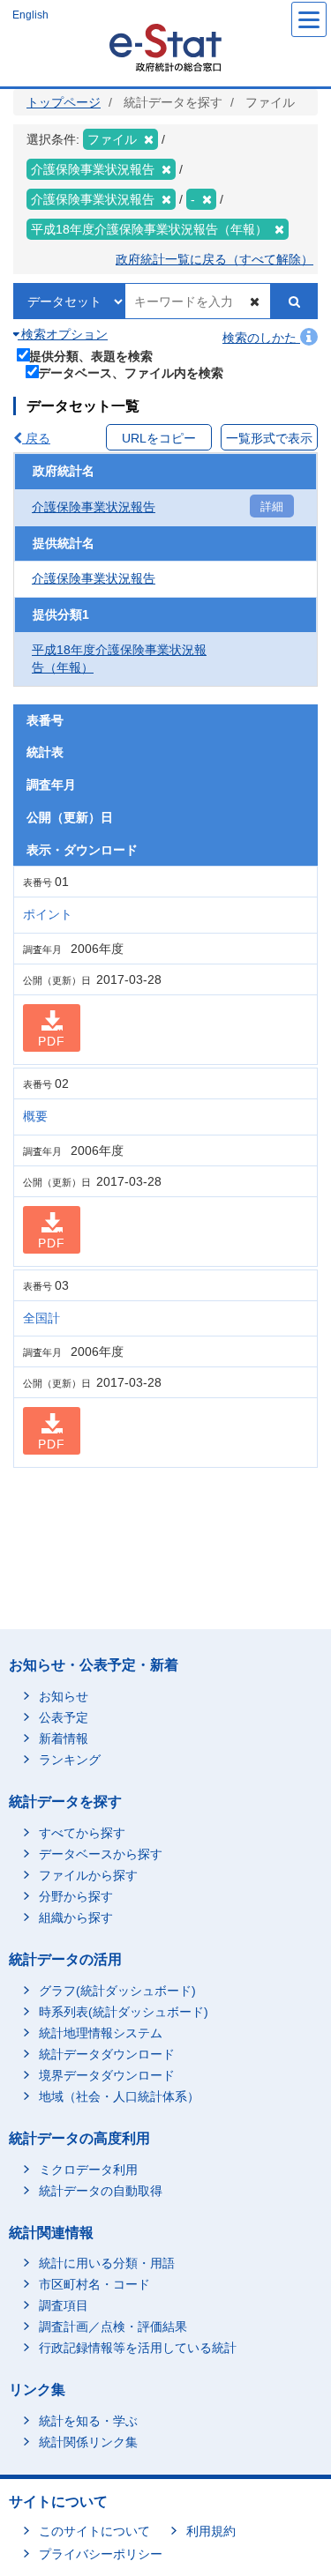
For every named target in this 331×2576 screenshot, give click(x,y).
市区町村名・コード (94, 2284)
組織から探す (76, 1917)
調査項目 (64, 2305)
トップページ (64, 102)
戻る (36, 438)
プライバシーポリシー (101, 2554)
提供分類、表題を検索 (91, 356)
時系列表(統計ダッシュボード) (124, 2012)
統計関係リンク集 (88, 2442)
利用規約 (211, 2531)
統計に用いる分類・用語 (107, 2263)
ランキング (70, 1760)
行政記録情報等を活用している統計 (138, 2348)
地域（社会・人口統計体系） (119, 2096)
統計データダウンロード (107, 2054)
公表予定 (64, 1717)
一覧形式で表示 (269, 438)
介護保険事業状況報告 (94, 507)
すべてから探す (82, 1833)
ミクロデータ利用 (88, 2170)
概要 (35, 1116)
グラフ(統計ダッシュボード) (117, 1991)
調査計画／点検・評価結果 (113, 2327)
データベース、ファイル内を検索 (131, 372)
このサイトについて (94, 2531)
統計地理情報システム (101, 2033)
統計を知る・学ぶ (88, 2421)
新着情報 (64, 1738)
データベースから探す (101, 1854)
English (30, 15)
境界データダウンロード (107, 2075)
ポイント (48, 914)
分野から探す (76, 1896)
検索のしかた (261, 338)
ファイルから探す (88, 1875)
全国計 (41, 1318)
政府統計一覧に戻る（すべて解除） (214, 259)
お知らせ (64, 1696)
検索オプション (63, 334)
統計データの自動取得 (101, 2191)
